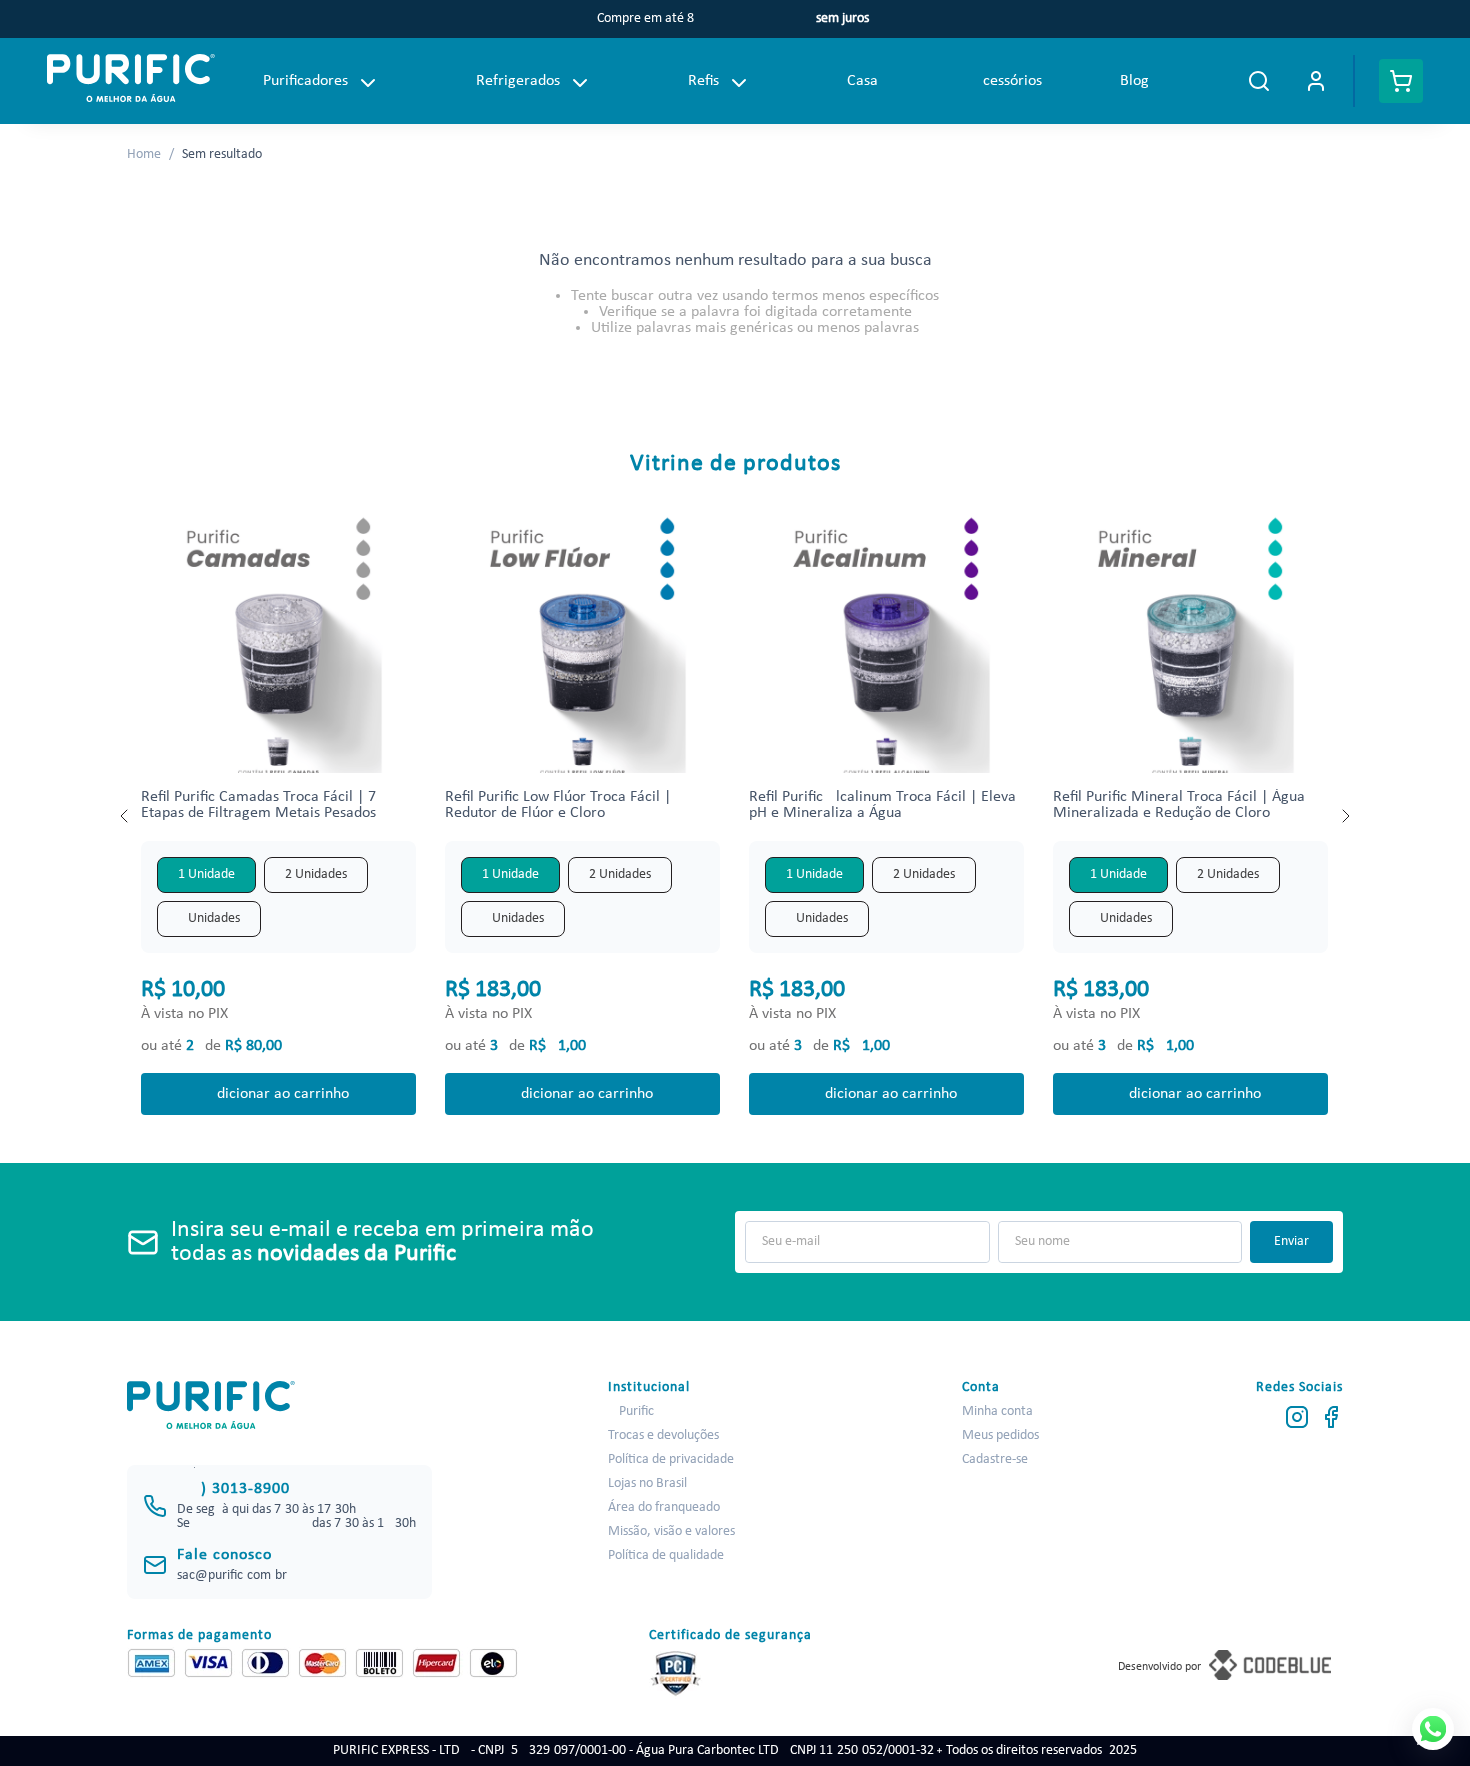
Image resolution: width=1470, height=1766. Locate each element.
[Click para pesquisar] (1259, 81)
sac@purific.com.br (232, 1575)
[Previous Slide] (125, 816)
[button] (206, 875)
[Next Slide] (1345, 816)
